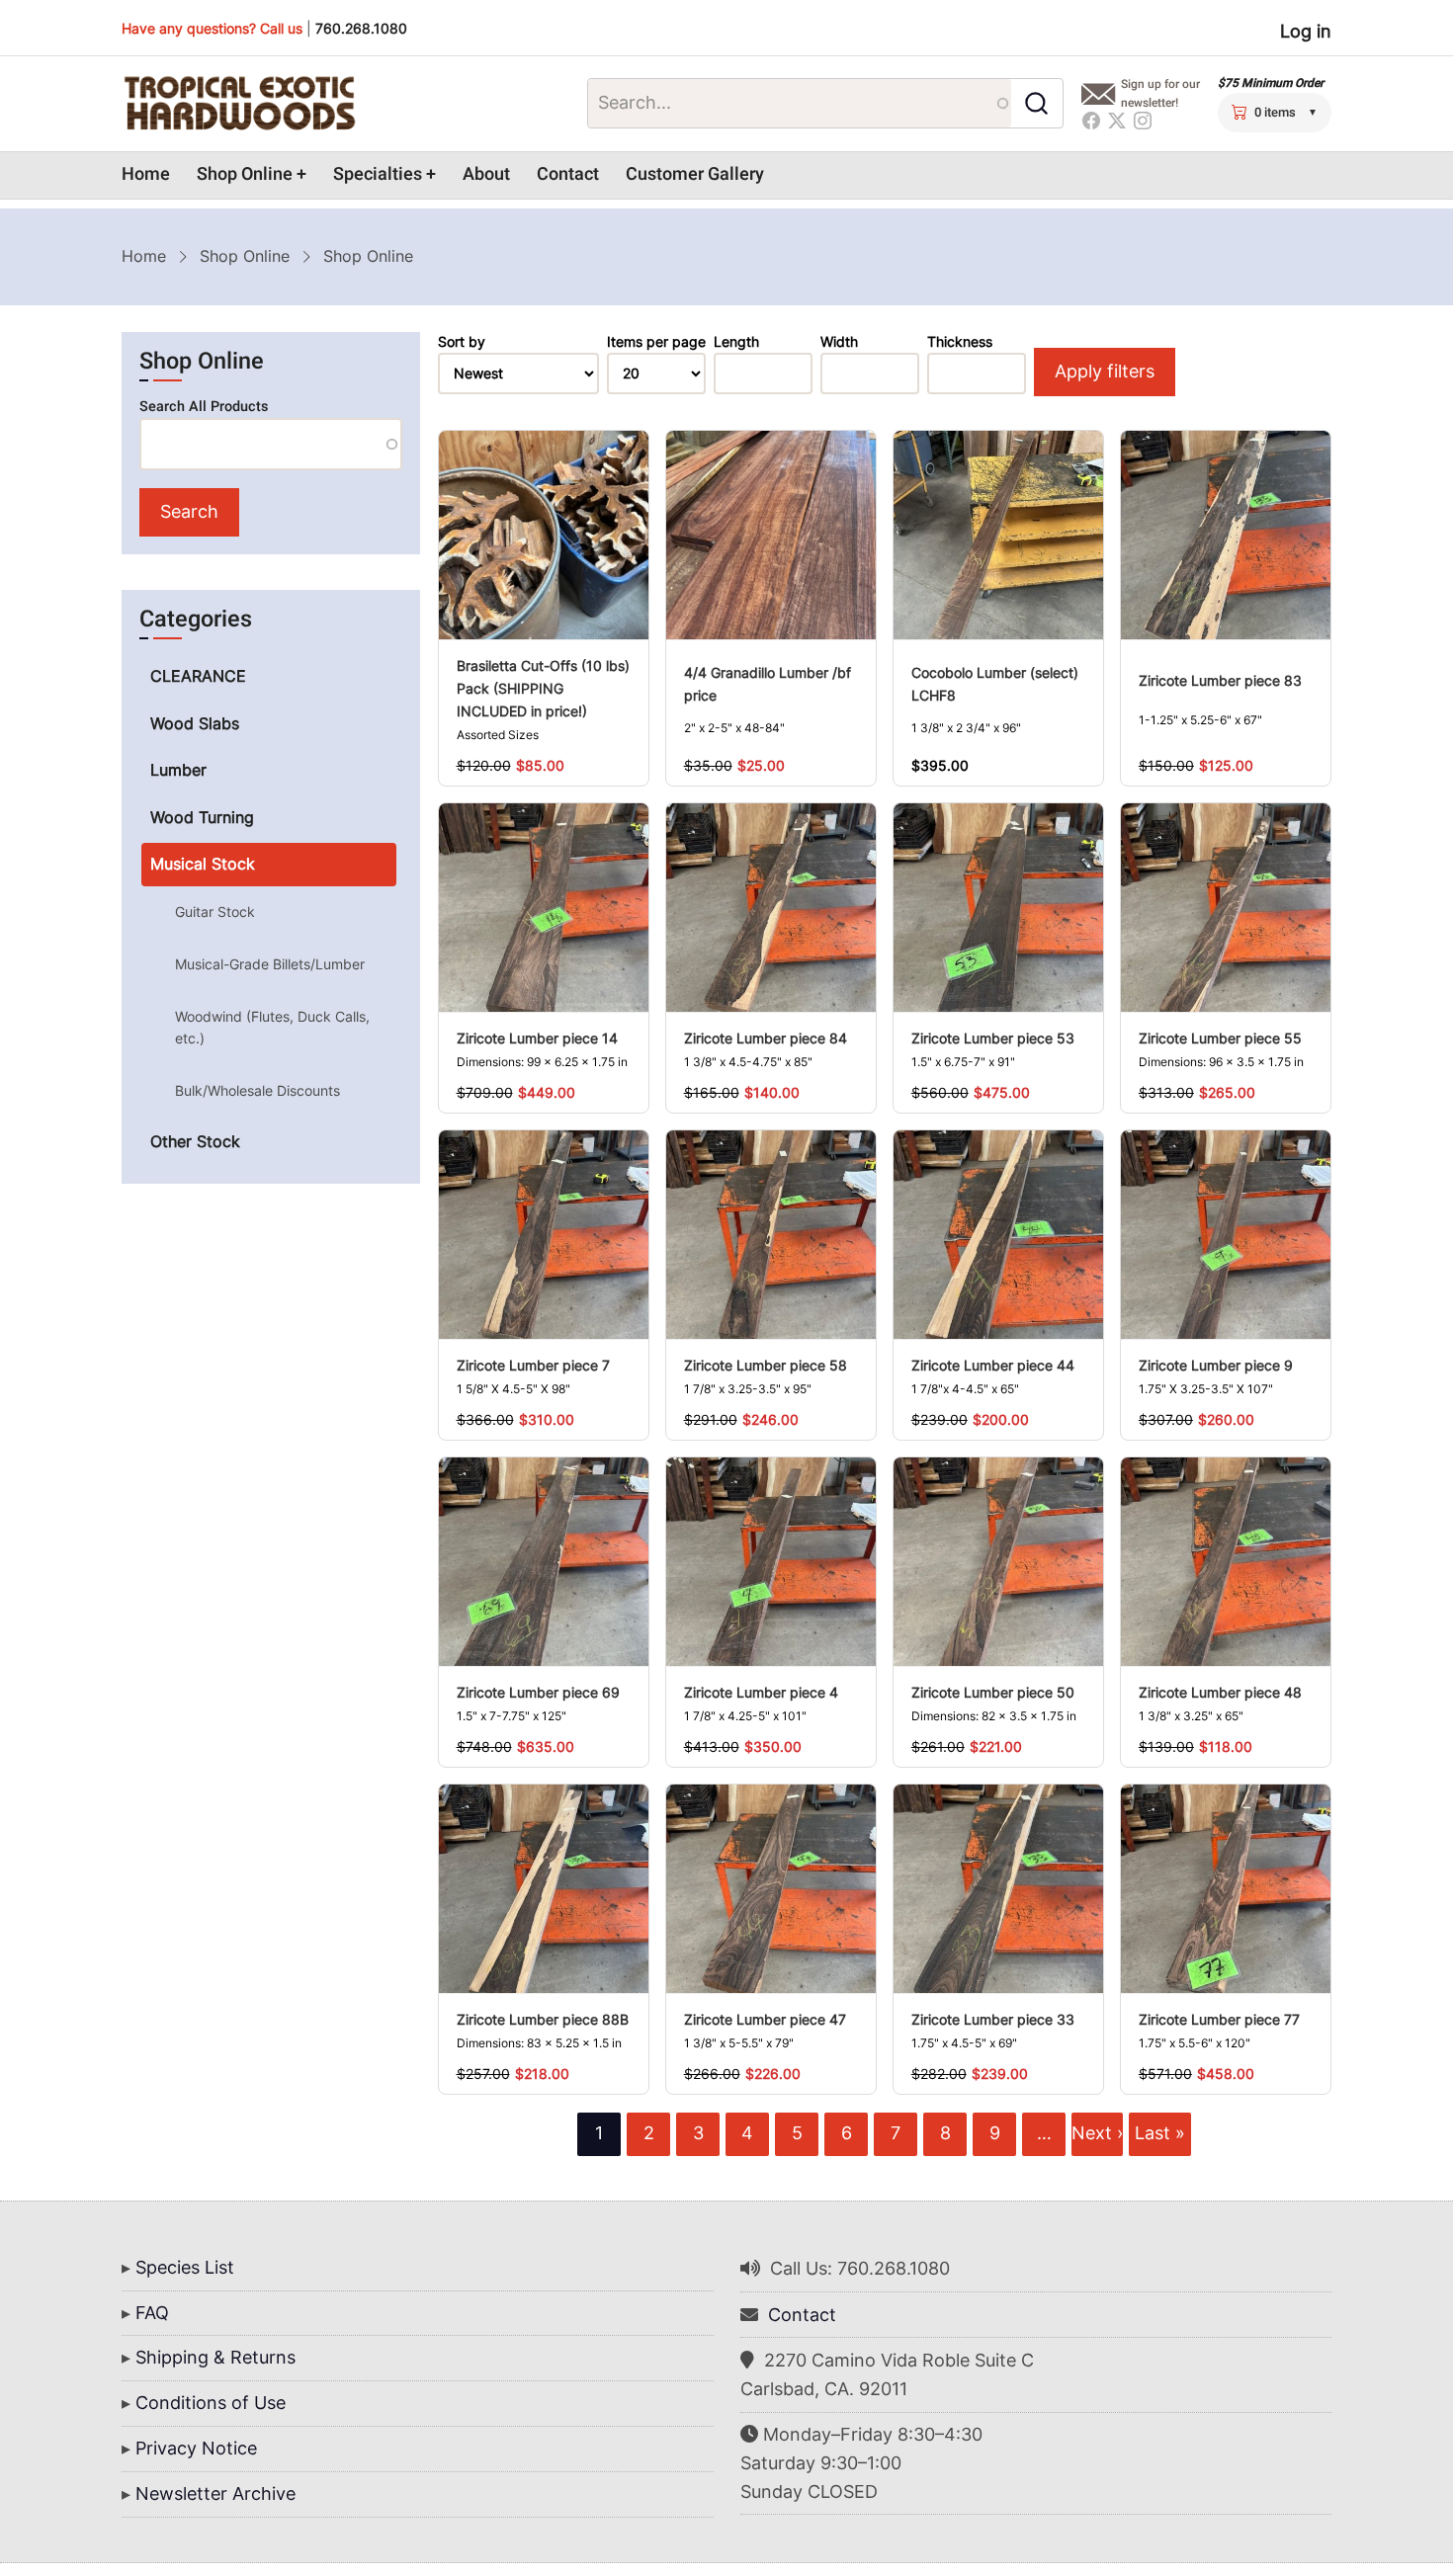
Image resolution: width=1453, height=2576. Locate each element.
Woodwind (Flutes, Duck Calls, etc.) (272, 1027)
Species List (185, 2267)
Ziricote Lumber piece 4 (761, 1692)
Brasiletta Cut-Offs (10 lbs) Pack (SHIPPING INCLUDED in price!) (543, 688)
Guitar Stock (215, 912)
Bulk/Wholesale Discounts (257, 1090)
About (486, 174)
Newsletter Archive (215, 2493)
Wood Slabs (195, 723)
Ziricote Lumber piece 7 (533, 1365)
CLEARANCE (198, 676)
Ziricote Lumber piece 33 (993, 2019)
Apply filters (1105, 371)
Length (736, 342)
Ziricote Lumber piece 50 (993, 1692)
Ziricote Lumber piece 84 (766, 1038)
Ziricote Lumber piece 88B (543, 2019)
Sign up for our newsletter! (1160, 93)
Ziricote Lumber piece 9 (1216, 1365)
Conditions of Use (211, 2403)
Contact (568, 174)
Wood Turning (202, 817)
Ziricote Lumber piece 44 (993, 1365)
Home (146, 174)
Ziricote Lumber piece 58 (766, 1365)
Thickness (960, 342)
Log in (1306, 31)
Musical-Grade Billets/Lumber (270, 964)
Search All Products (204, 407)
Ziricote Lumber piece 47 (765, 2019)
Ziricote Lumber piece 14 (537, 1038)
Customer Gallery (695, 174)
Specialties (378, 174)
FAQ (152, 2313)
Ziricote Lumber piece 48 (1220, 1692)
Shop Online (245, 174)
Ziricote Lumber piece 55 (1220, 1038)
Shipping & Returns (215, 2357)
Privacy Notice (196, 2448)
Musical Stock (203, 864)
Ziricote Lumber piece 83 (1220, 680)
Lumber (178, 770)
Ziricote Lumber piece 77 (1219, 2019)
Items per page (656, 342)
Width (839, 342)
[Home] (239, 104)
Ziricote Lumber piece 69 (538, 1692)
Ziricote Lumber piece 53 (993, 1038)
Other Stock (195, 1141)
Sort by (462, 342)
